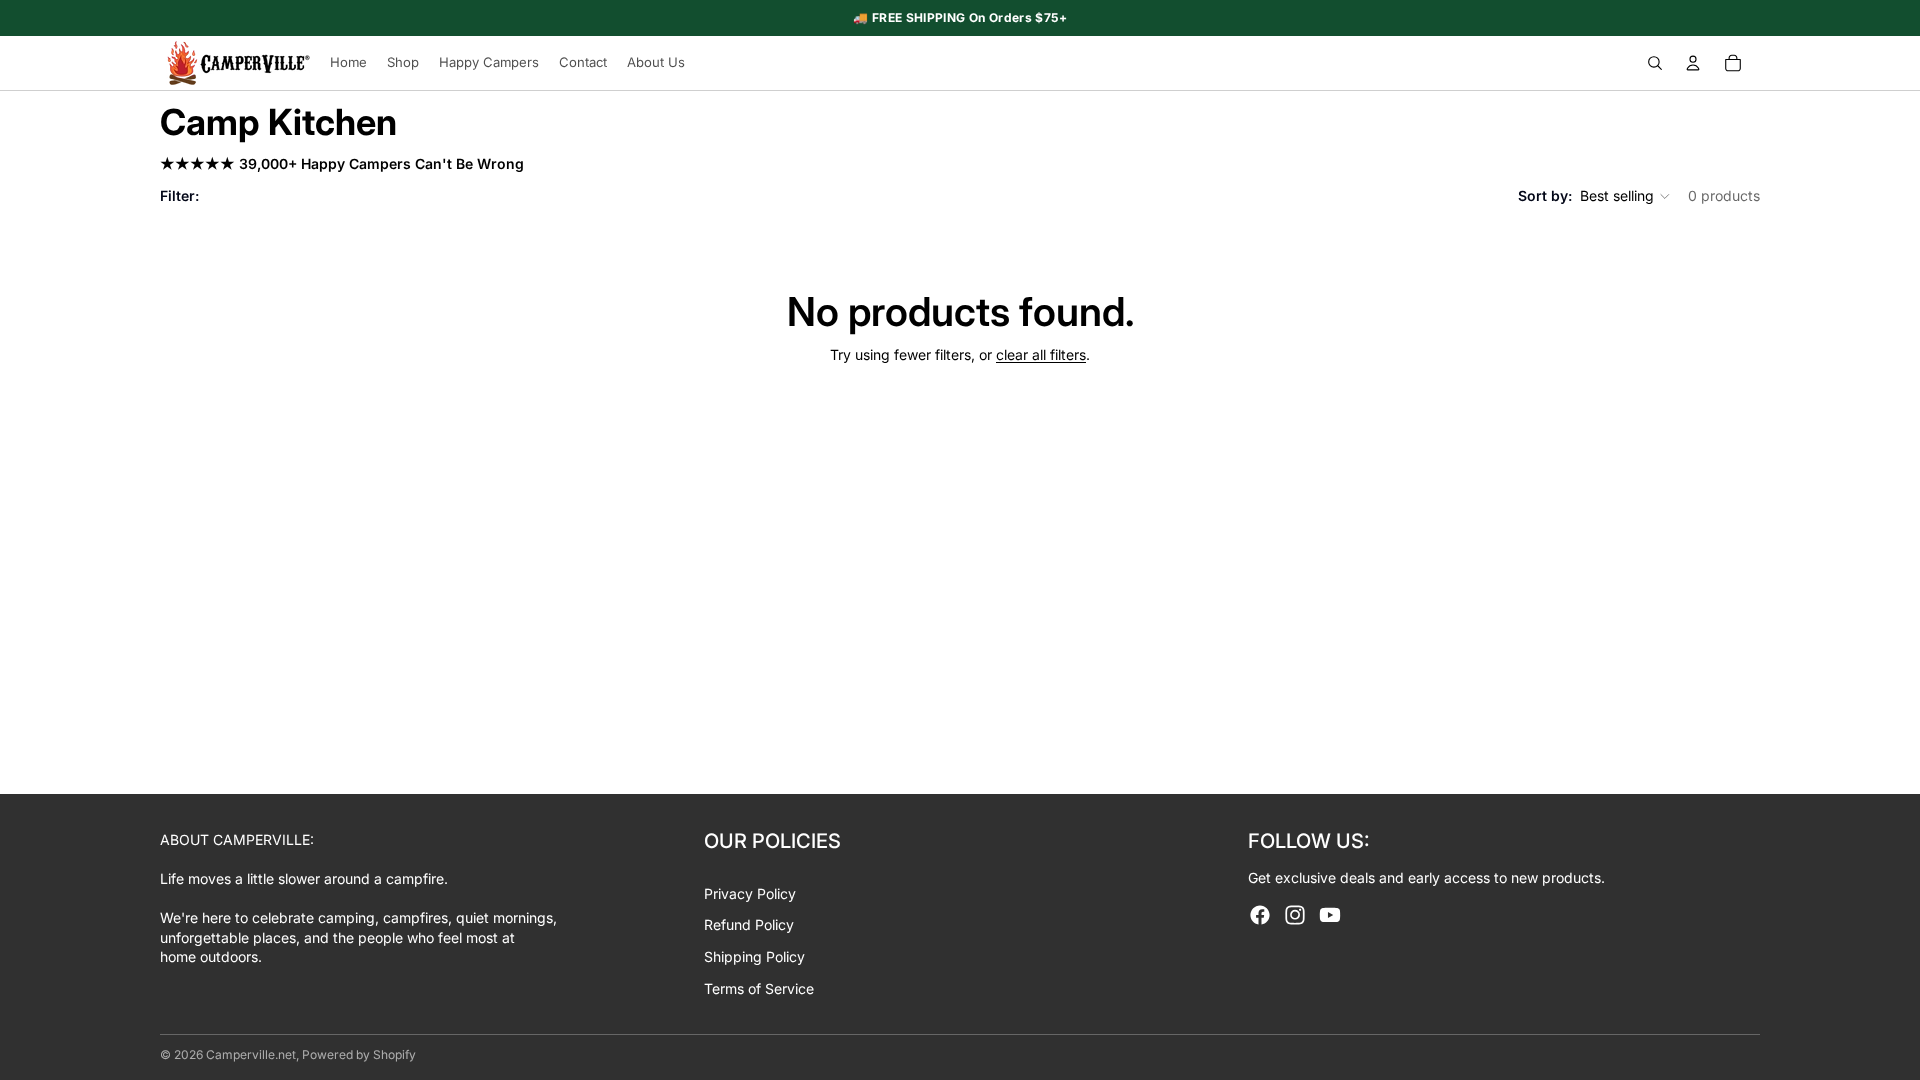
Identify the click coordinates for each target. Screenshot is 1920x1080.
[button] (1626, 196)
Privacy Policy (750, 893)
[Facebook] (1260, 915)
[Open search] (1655, 63)
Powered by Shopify (359, 1054)
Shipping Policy (754, 956)
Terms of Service (759, 988)
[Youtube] (1330, 915)
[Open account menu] (1693, 63)
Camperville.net (251, 1054)
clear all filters (1041, 354)
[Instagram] (1295, 915)
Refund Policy (749, 924)
